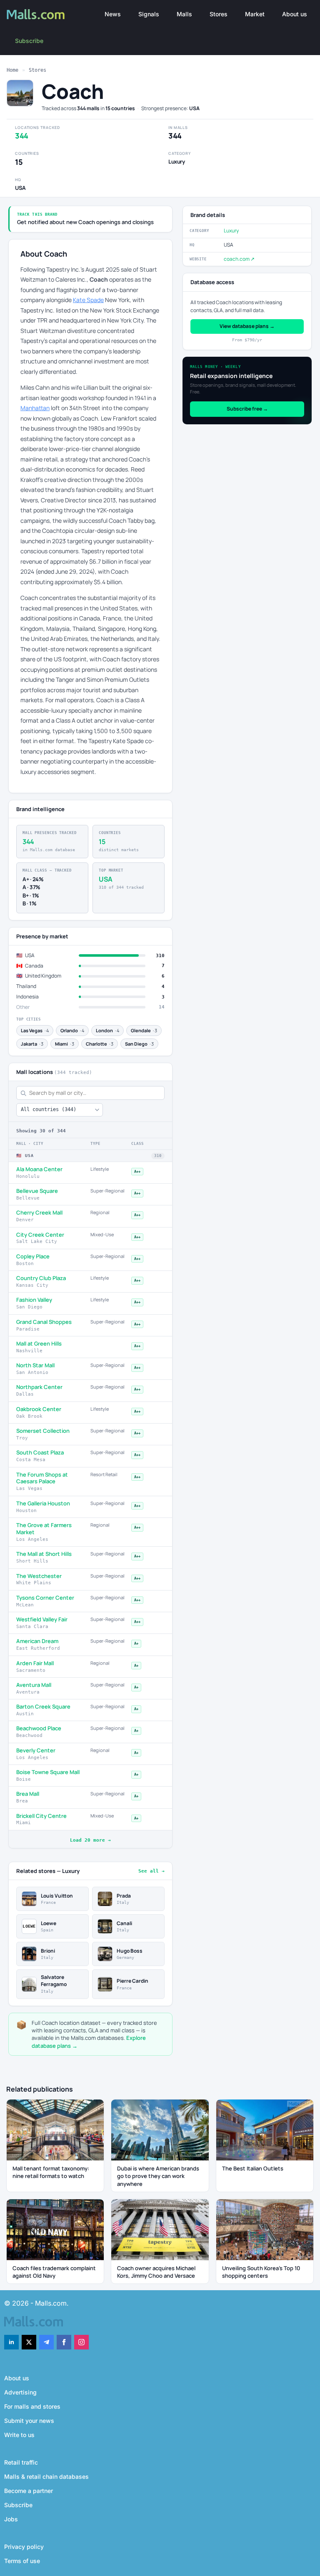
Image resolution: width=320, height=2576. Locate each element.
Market (255, 14)
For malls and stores (32, 2406)
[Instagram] (81, 2342)
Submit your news (29, 2421)
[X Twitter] (29, 2342)
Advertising (20, 2392)
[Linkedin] (11, 2342)
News (113, 14)
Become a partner (29, 2491)
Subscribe (29, 41)
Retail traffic (21, 2462)
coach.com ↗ (239, 259)
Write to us (19, 2435)
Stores (219, 14)
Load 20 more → (90, 1840)
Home (12, 70)
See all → (151, 1871)
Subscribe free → (247, 409)
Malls (184, 14)
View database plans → (247, 326)
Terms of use (22, 2561)
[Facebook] (64, 2342)
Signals (149, 14)
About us (295, 14)
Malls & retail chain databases (46, 2476)
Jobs (11, 2519)
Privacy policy (24, 2547)
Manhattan (35, 408)
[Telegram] (46, 2342)
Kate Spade (88, 300)
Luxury (231, 231)
